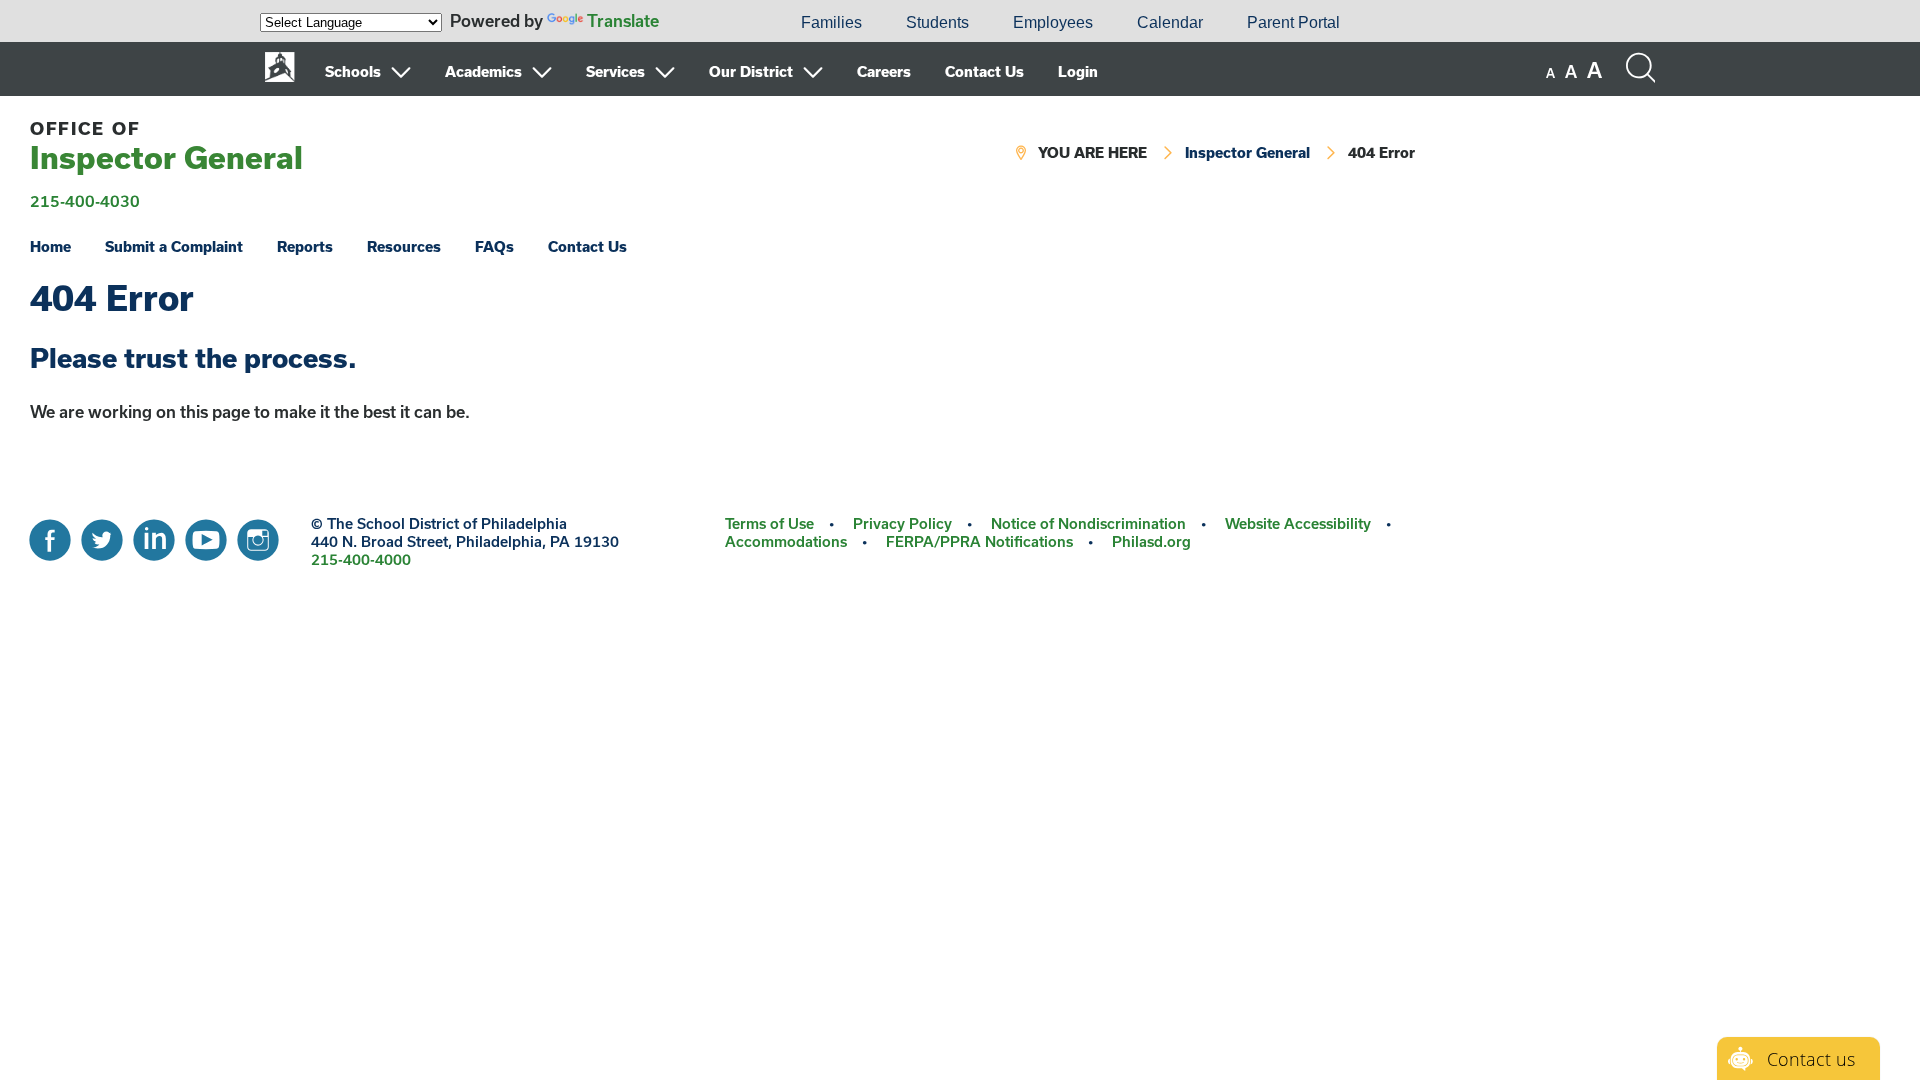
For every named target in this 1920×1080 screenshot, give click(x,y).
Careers (884, 71)
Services (615, 71)
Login (1078, 71)
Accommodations (786, 541)
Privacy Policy (902, 523)
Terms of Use (769, 523)
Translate (623, 20)
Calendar (1170, 22)
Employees (1053, 22)
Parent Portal (1293, 22)
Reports (305, 246)
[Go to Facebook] (50, 535)
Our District (751, 71)
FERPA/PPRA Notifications (979, 541)
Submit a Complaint (174, 246)
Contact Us (984, 71)
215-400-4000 (361, 559)
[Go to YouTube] (206, 535)
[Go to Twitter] (102, 535)
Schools (353, 71)
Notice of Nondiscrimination (1088, 523)
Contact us (1811, 1059)
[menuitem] (711, 23)
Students (937, 22)
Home (50, 246)
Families (831, 22)
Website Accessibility (1298, 523)
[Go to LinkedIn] (154, 535)
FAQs (494, 246)
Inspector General (166, 146)
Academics (483, 71)
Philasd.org (1151, 541)
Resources (404, 246)
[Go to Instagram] (258, 535)
